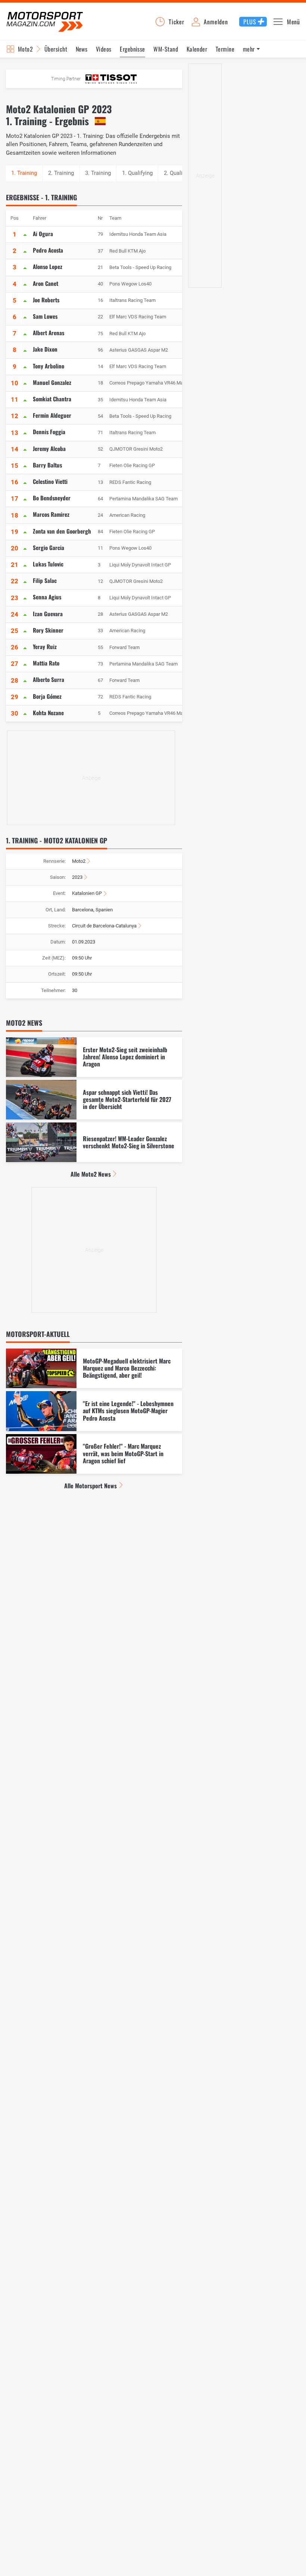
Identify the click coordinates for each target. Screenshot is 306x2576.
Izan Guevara (48, 614)
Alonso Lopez (48, 266)
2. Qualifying (179, 173)
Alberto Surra (49, 679)
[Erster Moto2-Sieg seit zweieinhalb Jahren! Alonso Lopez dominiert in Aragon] (94, 1057)
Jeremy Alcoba (49, 448)
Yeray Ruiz (45, 646)
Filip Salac (45, 580)
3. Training (98, 173)
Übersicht (56, 49)
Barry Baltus (47, 465)
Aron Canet (46, 283)
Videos (104, 49)
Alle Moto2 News (91, 1174)
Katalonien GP (87, 893)
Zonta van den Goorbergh (62, 531)
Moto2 (25, 49)
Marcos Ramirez (51, 514)
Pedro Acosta (48, 250)
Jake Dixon (45, 349)
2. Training (61, 173)
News (82, 49)
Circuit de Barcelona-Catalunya (104, 926)
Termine (225, 49)
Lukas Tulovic (48, 564)
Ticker (177, 22)
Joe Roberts (46, 300)
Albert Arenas (49, 333)
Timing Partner (66, 79)
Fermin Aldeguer (52, 415)
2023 (77, 877)
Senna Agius (47, 597)
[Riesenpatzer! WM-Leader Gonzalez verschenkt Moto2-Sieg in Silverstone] (94, 1142)
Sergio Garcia (49, 547)
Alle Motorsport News (90, 1486)
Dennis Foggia (49, 432)
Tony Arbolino (49, 366)
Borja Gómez (47, 696)
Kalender (197, 49)
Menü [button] (293, 22)
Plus (250, 22)
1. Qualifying (137, 173)
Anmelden (216, 22)
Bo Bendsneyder (52, 498)
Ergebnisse (132, 49)
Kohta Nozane (48, 713)
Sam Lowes (45, 316)
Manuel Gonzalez (52, 382)
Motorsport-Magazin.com (45, 21)
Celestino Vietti (50, 481)
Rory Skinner (48, 630)
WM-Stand (166, 49)
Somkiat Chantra (52, 399)
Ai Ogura (43, 234)
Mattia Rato (46, 663)
